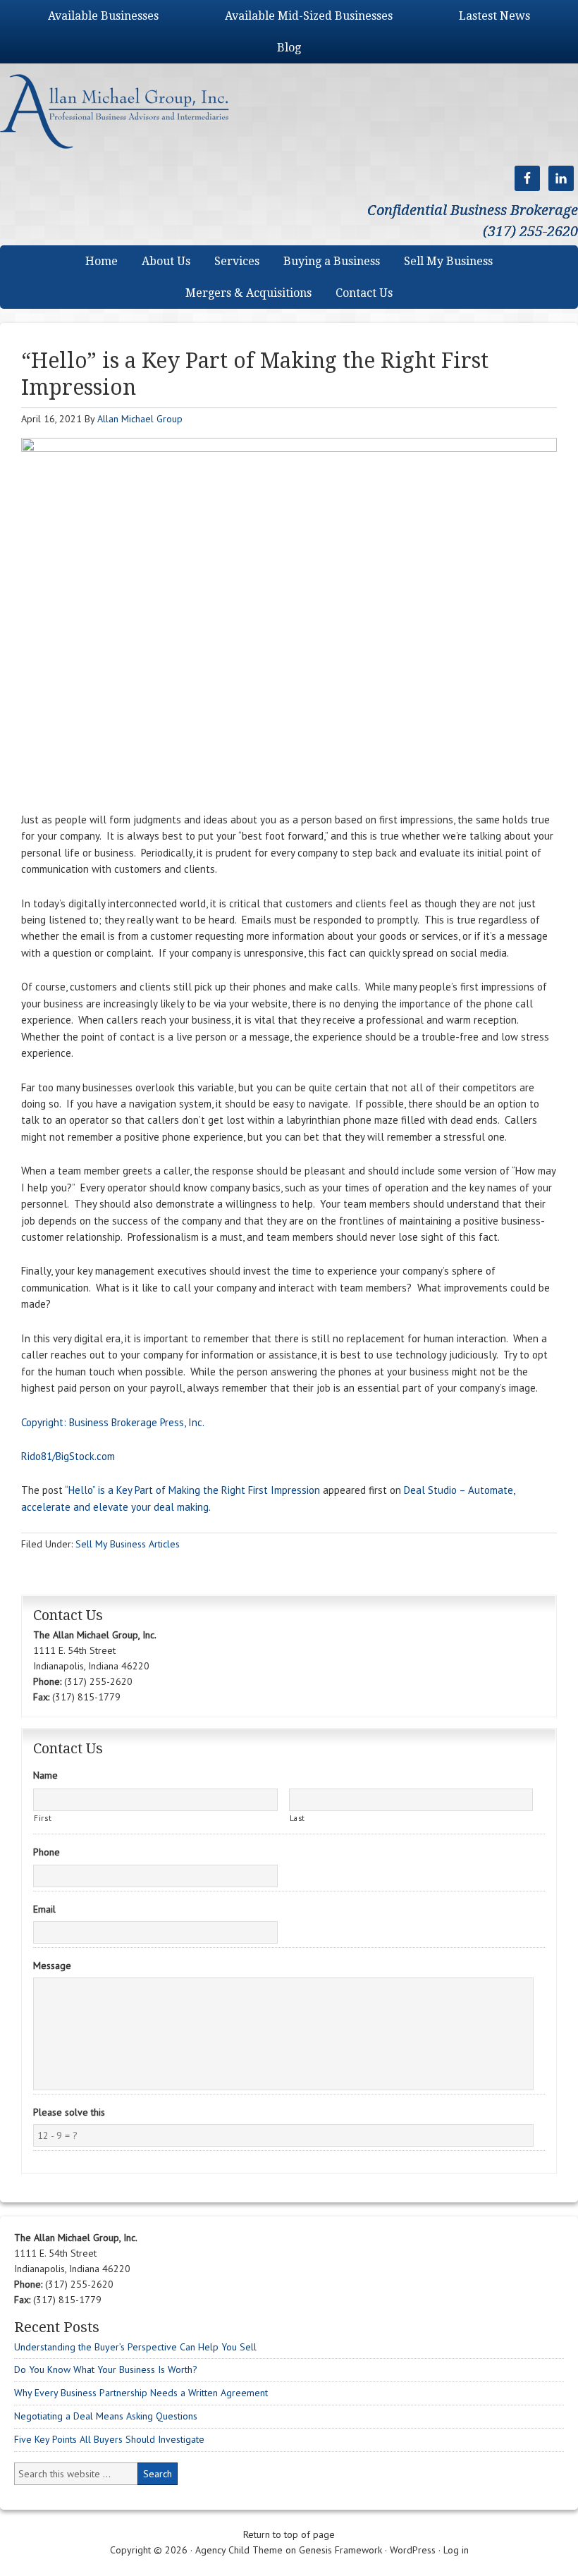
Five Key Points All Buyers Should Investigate (109, 2439)
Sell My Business (448, 261)
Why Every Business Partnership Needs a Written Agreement (141, 2393)
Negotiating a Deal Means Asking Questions (106, 2416)
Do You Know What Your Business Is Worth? (106, 2369)
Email (44, 1909)
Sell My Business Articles (128, 1544)
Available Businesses (103, 16)
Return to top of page (289, 2534)
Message (52, 1965)
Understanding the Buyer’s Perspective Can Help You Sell (135, 2347)
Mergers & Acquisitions (248, 293)
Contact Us (364, 293)
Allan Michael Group (129, 111)
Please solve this (69, 2112)
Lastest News (494, 16)
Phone (47, 1852)
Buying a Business (332, 261)
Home (102, 261)
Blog (289, 48)
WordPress (413, 2550)
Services (237, 261)
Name (45, 1775)
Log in (456, 2550)
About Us (166, 261)
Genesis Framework (340, 2550)
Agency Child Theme (239, 2550)
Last (298, 1818)
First (43, 1818)
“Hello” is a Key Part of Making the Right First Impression (192, 1490)
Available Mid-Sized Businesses (309, 16)
